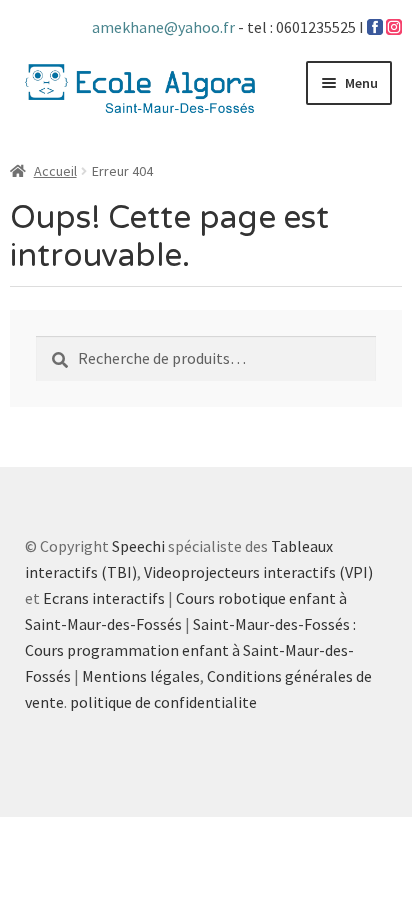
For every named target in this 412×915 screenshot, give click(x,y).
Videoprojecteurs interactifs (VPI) (258, 572)
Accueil (55, 171)
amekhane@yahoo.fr (165, 27)
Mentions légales (141, 676)
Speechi (138, 546)
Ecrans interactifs (104, 598)
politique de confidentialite (163, 702)
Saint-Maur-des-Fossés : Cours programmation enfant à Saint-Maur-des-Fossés (190, 650)
